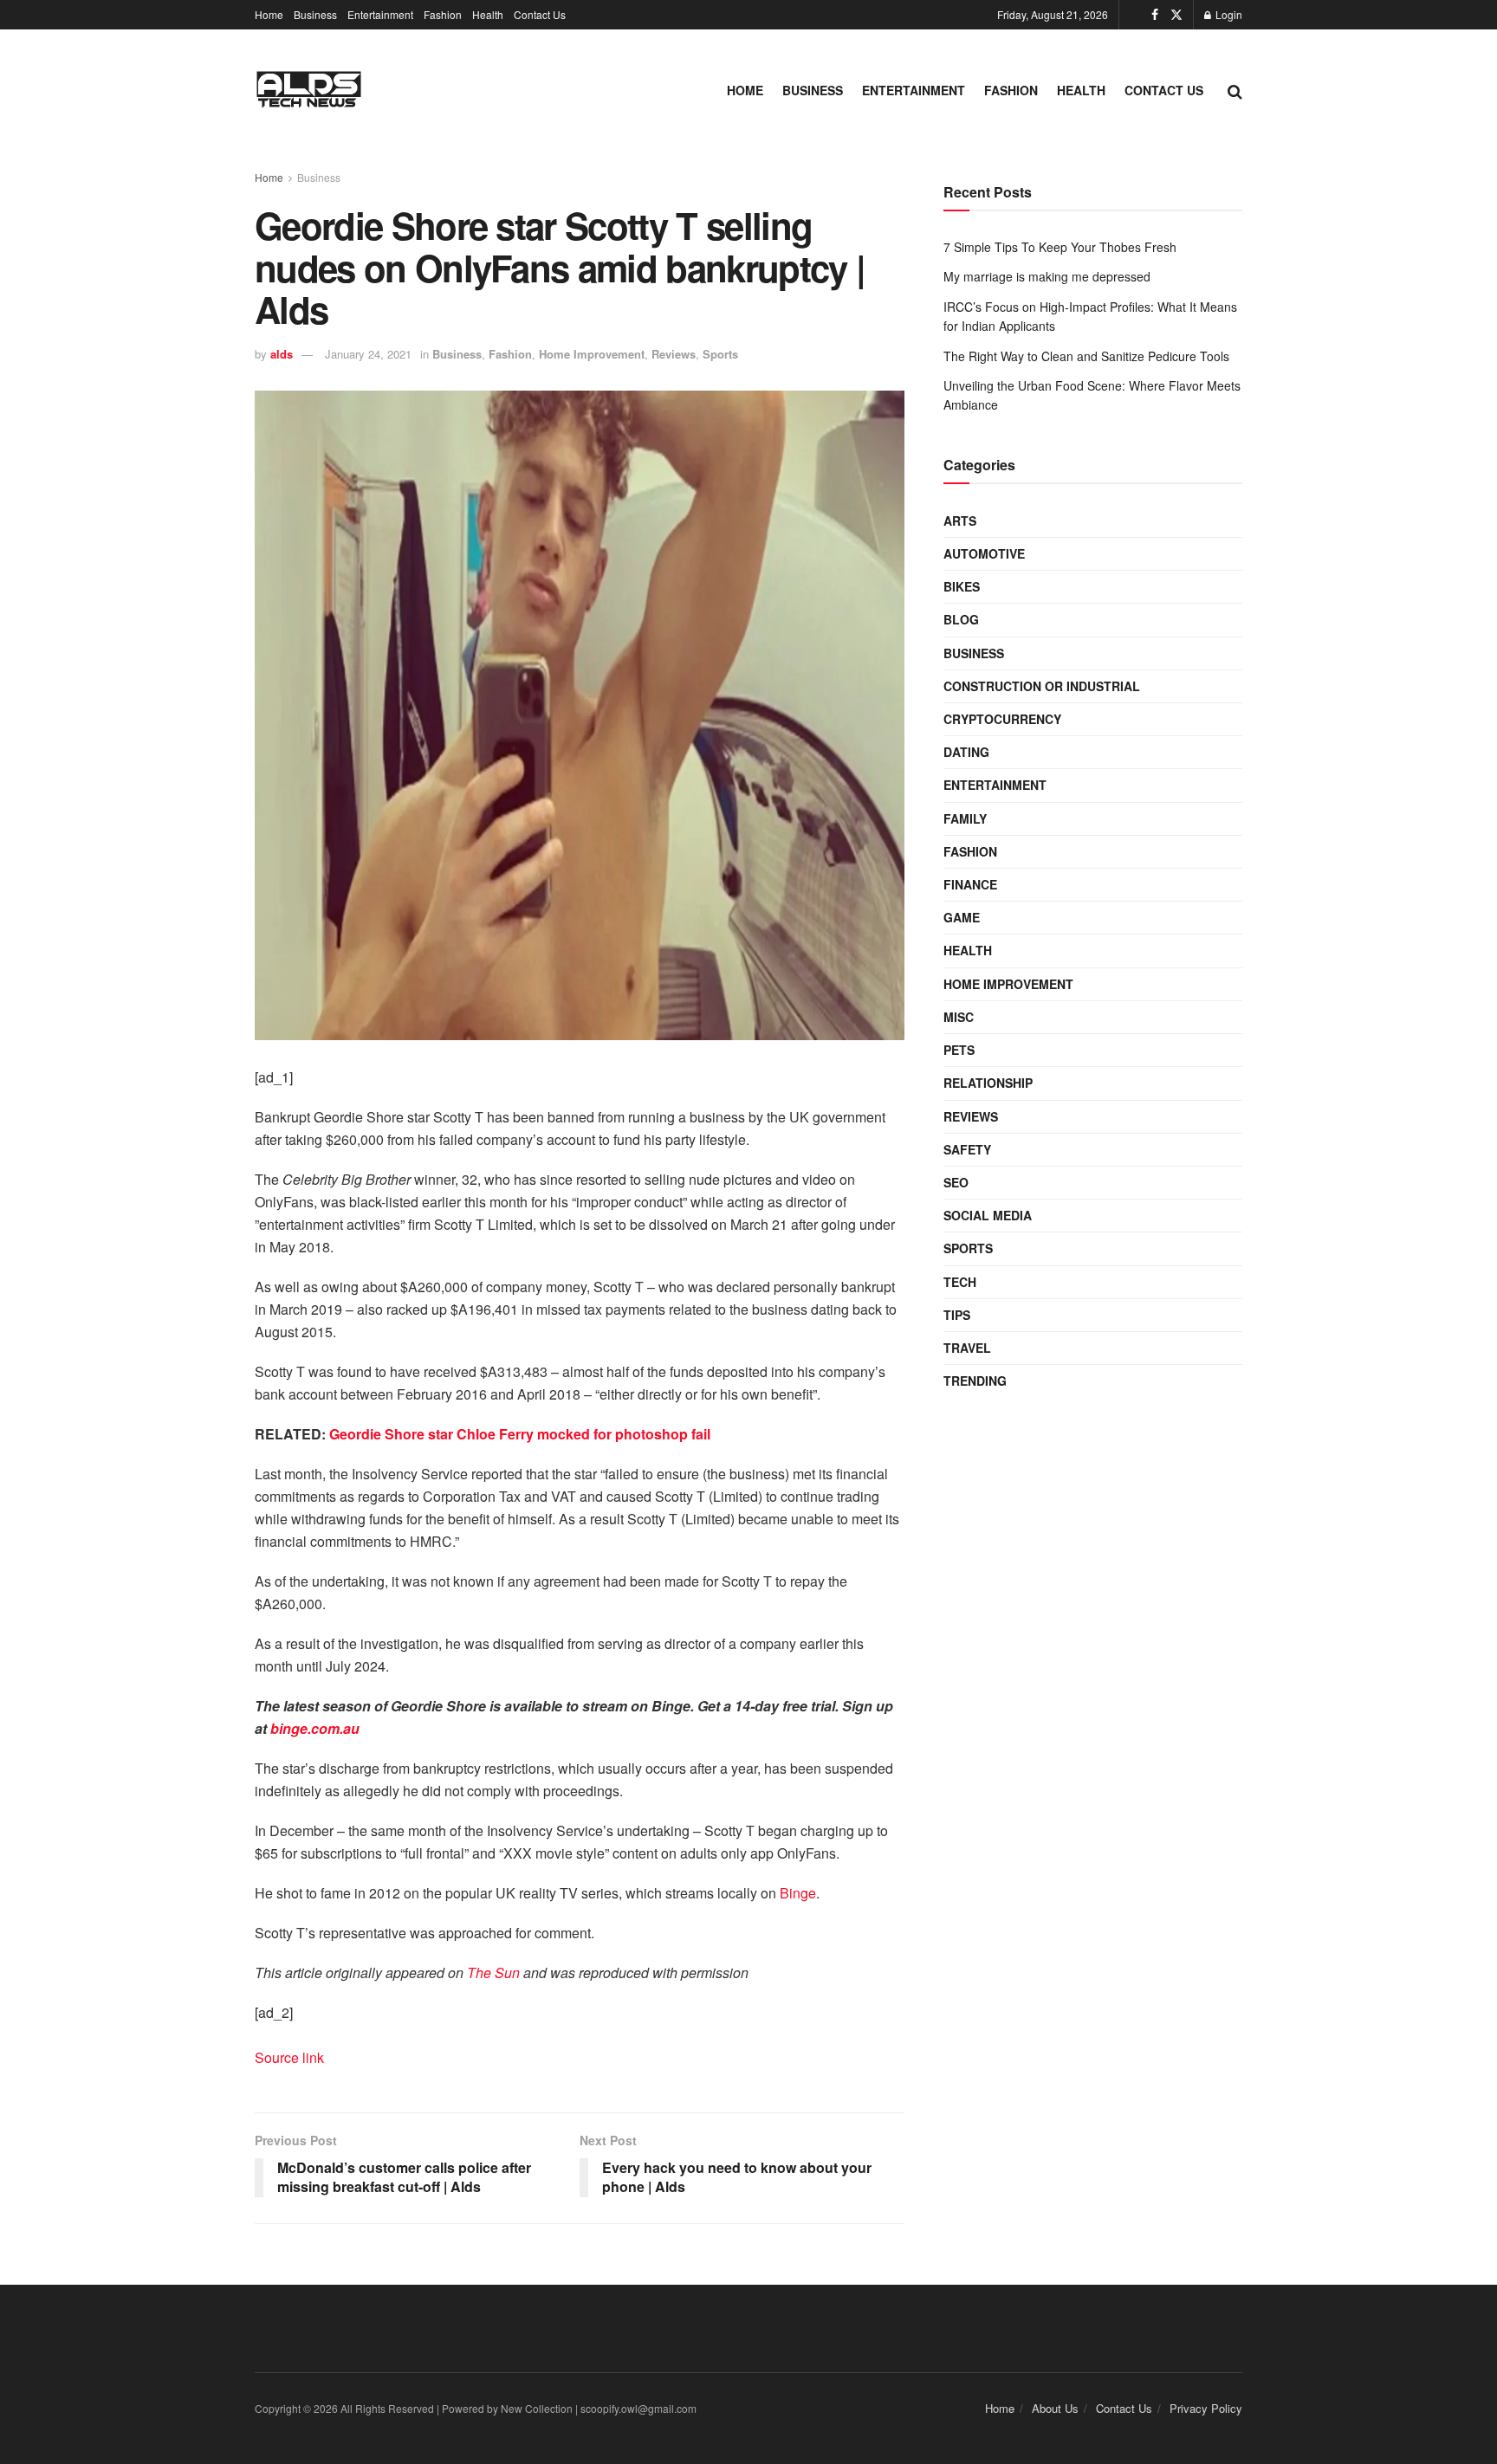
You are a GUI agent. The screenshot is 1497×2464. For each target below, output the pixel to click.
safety (967, 1149)
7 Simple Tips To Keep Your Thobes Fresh (1060, 247)
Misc (959, 1017)
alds (282, 354)
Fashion (443, 14)
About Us (1055, 2408)
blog (961, 619)
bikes (962, 586)
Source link (289, 2057)
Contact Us (540, 14)
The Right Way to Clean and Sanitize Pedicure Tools (1086, 356)
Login (1228, 14)
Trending (975, 1381)
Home (269, 14)
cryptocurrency (1002, 719)
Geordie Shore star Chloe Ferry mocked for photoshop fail (518, 1434)
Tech (960, 1282)
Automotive (984, 553)
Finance (970, 884)
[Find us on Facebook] (1155, 15)
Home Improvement (592, 354)
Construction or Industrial (1042, 686)
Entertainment (380, 14)
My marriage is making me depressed (1047, 276)
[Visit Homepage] (309, 91)
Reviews (674, 354)
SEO (956, 1182)
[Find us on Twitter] (1176, 15)
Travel (967, 1348)
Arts (960, 521)
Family (965, 818)
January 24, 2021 (368, 354)
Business (315, 14)
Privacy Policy (1206, 2408)
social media (988, 1215)
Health (488, 14)
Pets (959, 1050)
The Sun (493, 1972)
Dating (966, 752)
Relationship (988, 1083)
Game (962, 917)
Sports (720, 354)
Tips (957, 1315)
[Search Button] (1235, 90)
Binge (798, 1893)
